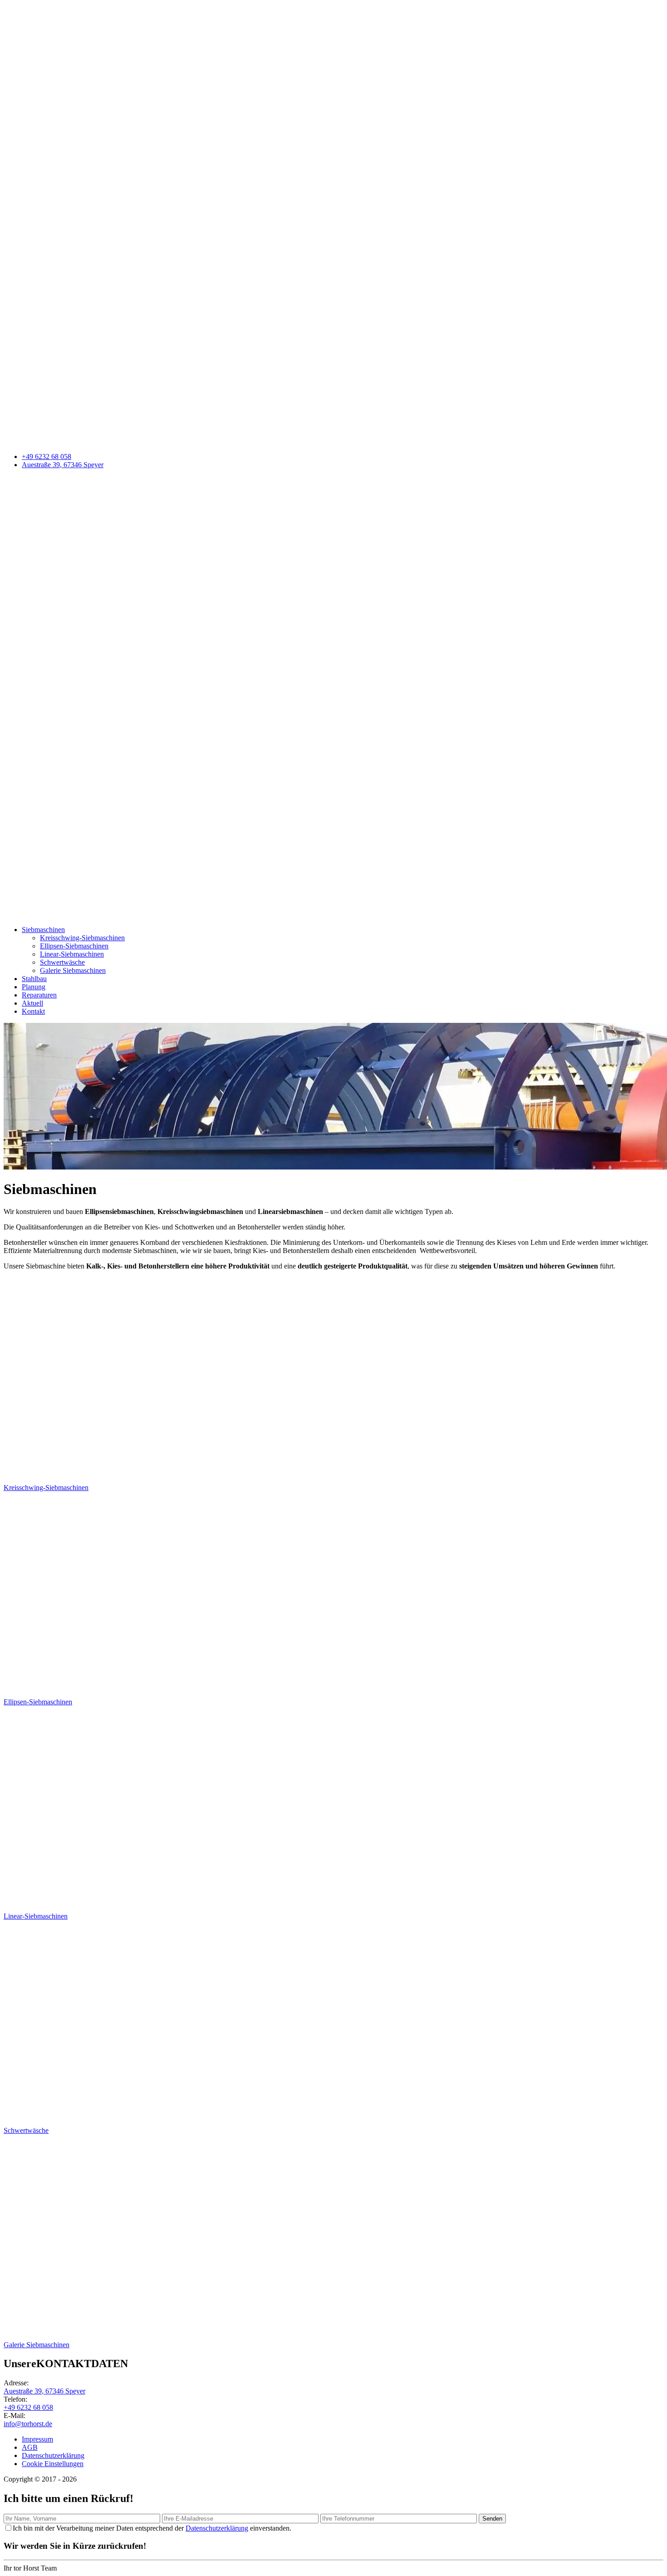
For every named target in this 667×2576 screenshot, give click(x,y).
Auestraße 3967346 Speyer (63, 465)
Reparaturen (39, 995)
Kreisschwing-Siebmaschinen (82, 938)
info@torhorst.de (28, 2424)
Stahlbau (34, 979)
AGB (30, 2447)
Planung (34, 987)
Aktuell (32, 1003)
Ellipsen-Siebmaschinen (74, 946)
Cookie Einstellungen (53, 2464)
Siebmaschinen (43, 930)
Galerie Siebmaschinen (73, 970)
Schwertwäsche (62, 962)
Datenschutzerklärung (53, 2455)
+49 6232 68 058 (47, 456)
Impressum (37, 2439)
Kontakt (33, 1011)
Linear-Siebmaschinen (72, 954)
